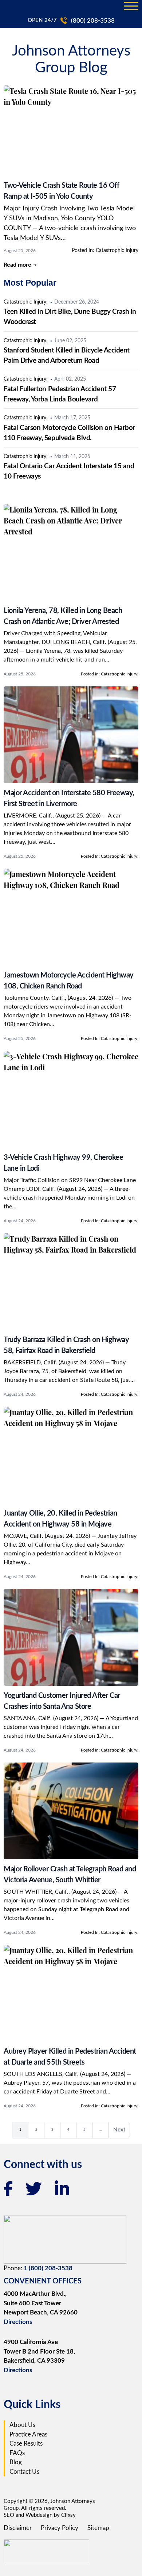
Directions (18, 2322)
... (104, 2131)
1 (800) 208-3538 (48, 2268)
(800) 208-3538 (93, 21)
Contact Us (24, 2472)
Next (122, 2132)
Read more (17, 265)
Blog (16, 2462)
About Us (22, 2425)
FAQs (17, 2453)
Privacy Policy (60, 2528)
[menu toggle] (131, 7)
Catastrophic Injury (117, 251)
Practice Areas (28, 2434)
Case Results (26, 2444)
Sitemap (98, 2528)
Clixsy (68, 2515)
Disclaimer (18, 2528)
